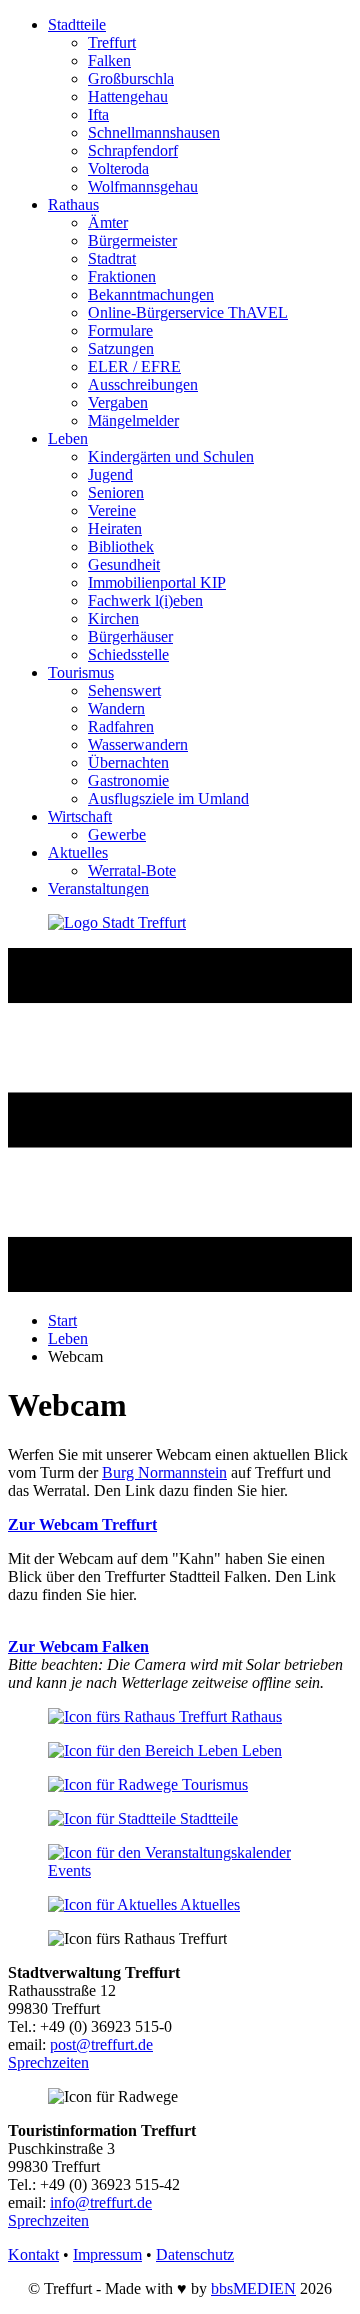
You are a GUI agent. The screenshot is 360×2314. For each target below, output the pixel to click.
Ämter (108, 222)
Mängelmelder (133, 420)
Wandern (116, 708)
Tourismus (81, 672)
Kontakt (33, 2254)
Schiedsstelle (128, 654)
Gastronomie (128, 780)
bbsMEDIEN (253, 2288)
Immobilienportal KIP (157, 582)
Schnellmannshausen (154, 132)
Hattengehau (128, 96)
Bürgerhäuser (130, 636)
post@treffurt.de (101, 2044)
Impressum (107, 2254)
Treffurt (112, 42)
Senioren (116, 492)
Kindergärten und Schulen (171, 456)
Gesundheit (124, 564)
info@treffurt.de (101, 2202)
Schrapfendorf (133, 150)
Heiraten (115, 528)
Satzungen (121, 348)
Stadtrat (112, 258)
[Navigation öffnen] (180, 1286)
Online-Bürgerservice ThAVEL (188, 312)
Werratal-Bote (132, 870)
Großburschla (131, 78)
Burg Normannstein (164, 1472)
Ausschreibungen (143, 384)
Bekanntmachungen (151, 294)
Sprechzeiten (48, 2062)
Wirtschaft (80, 816)
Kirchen (113, 618)
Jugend (110, 474)
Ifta (98, 114)
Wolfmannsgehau (143, 186)
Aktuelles (78, 852)
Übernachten (128, 762)
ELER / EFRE (134, 366)
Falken (109, 60)
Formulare (120, 330)
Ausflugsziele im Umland (168, 798)
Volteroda (118, 168)
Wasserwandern (138, 744)
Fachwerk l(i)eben (145, 600)
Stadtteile (77, 24)
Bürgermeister (132, 240)
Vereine (112, 510)
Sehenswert (124, 690)
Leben (68, 438)
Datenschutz (195, 2254)
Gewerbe (117, 834)
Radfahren (121, 726)
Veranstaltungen (98, 888)
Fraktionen (122, 276)
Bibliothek (121, 546)
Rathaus (73, 204)
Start (62, 1320)
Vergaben (118, 402)
